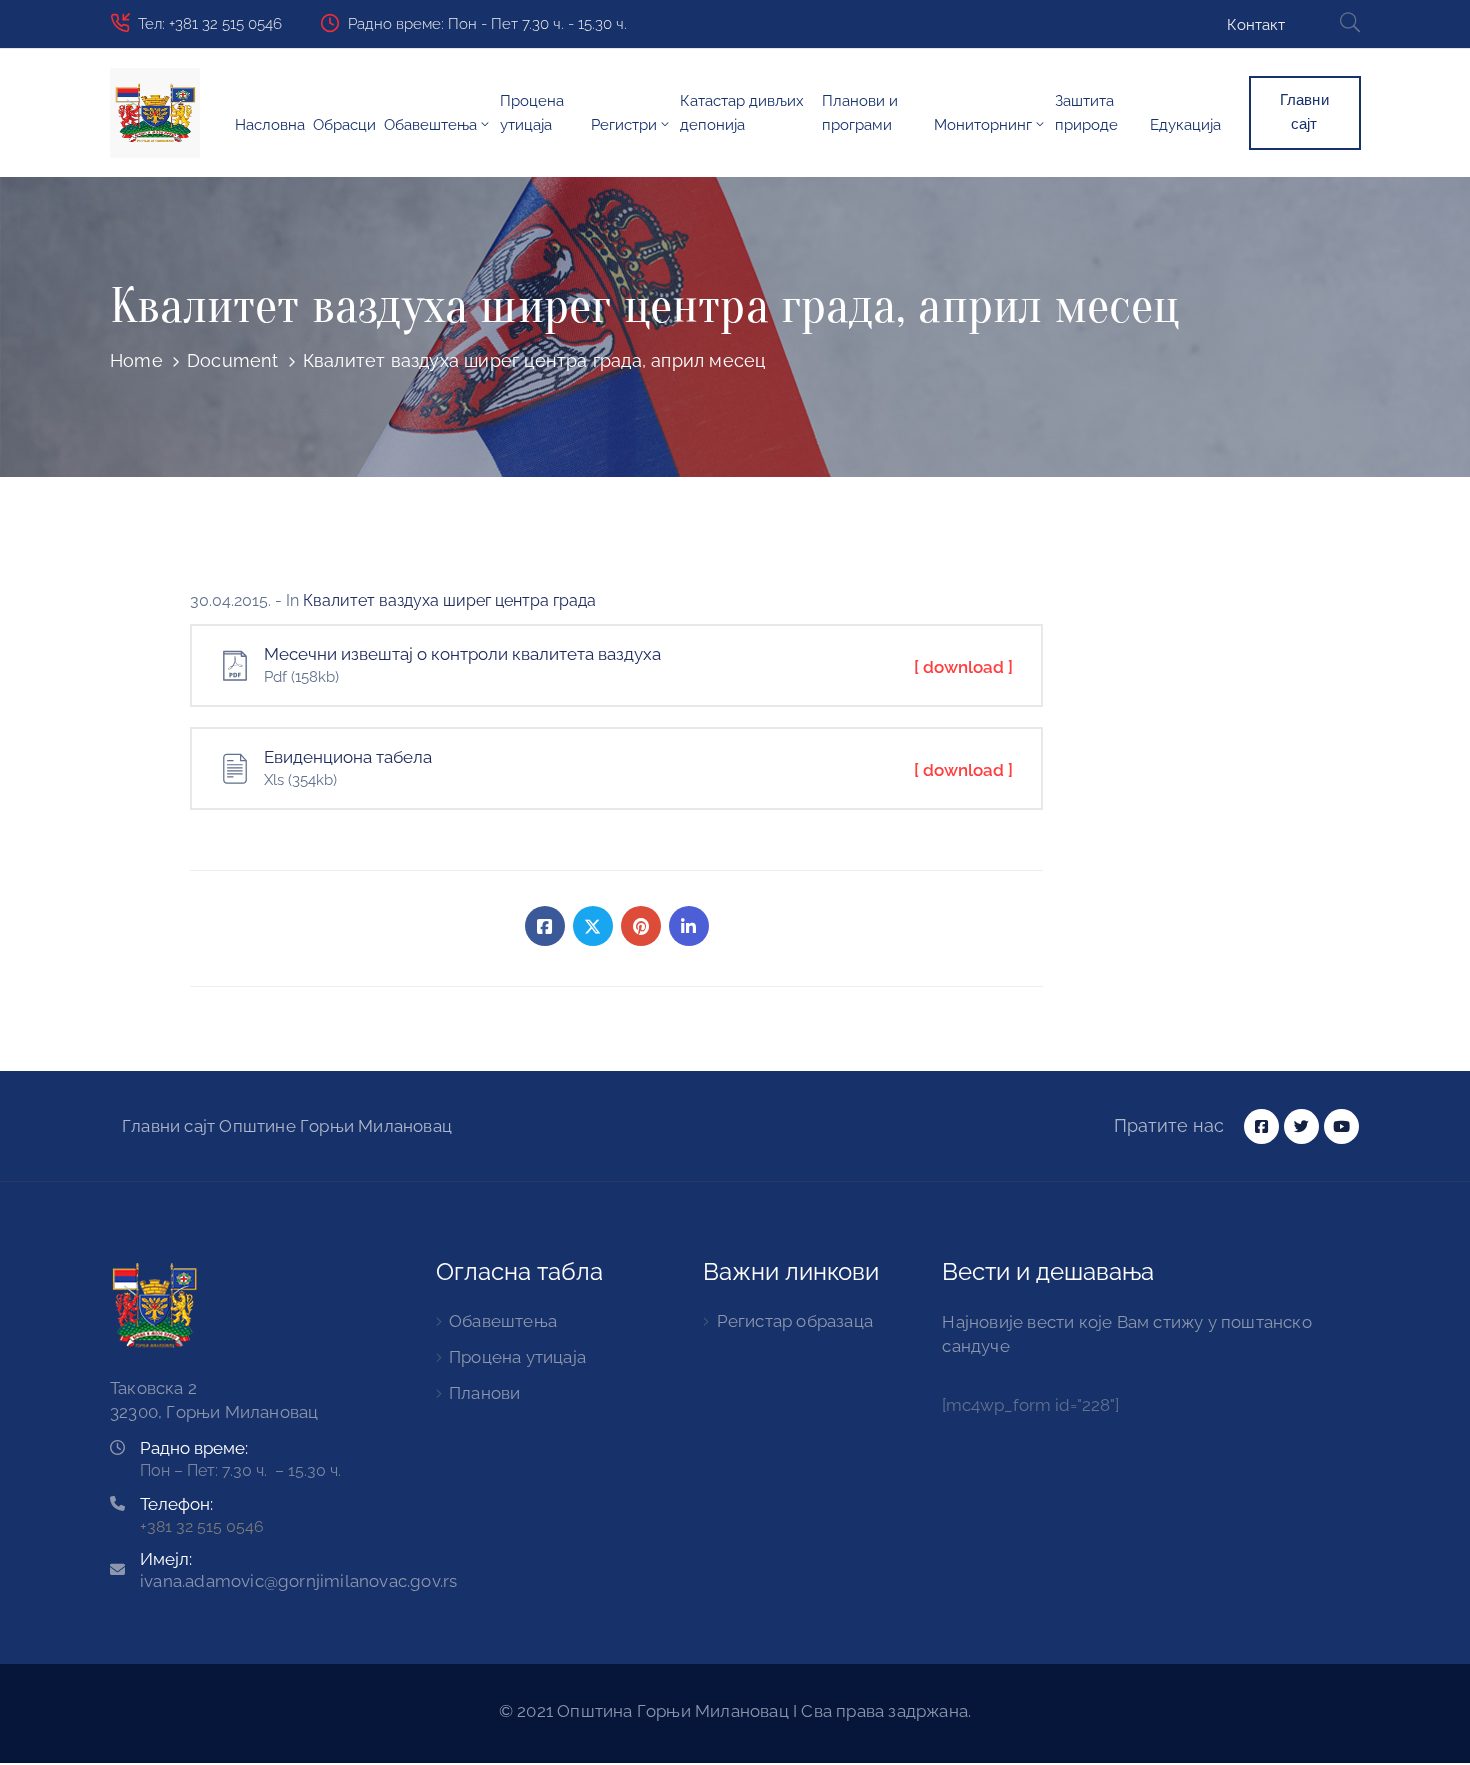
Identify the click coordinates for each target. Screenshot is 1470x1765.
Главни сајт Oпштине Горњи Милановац (287, 1126)
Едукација (1185, 125)
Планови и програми (860, 113)
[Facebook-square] (1261, 1126)
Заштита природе (1086, 113)
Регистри (624, 125)
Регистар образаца (795, 1321)
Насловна (270, 125)
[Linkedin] (689, 926)
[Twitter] (593, 926)
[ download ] (963, 667)
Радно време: (194, 1448)
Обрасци (344, 125)
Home (136, 360)
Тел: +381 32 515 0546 (210, 24)
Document (233, 360)
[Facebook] (545, 926)
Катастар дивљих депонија (742, 113)
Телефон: (176, 1504)
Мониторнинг (983, 125)
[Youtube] (1341, 1126)
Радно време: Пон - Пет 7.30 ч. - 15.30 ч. (487, 24)
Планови (484, 1393)
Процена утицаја (532, 113)
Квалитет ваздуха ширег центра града (449, 600)
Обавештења (430, 125)
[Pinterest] (641, 926)
